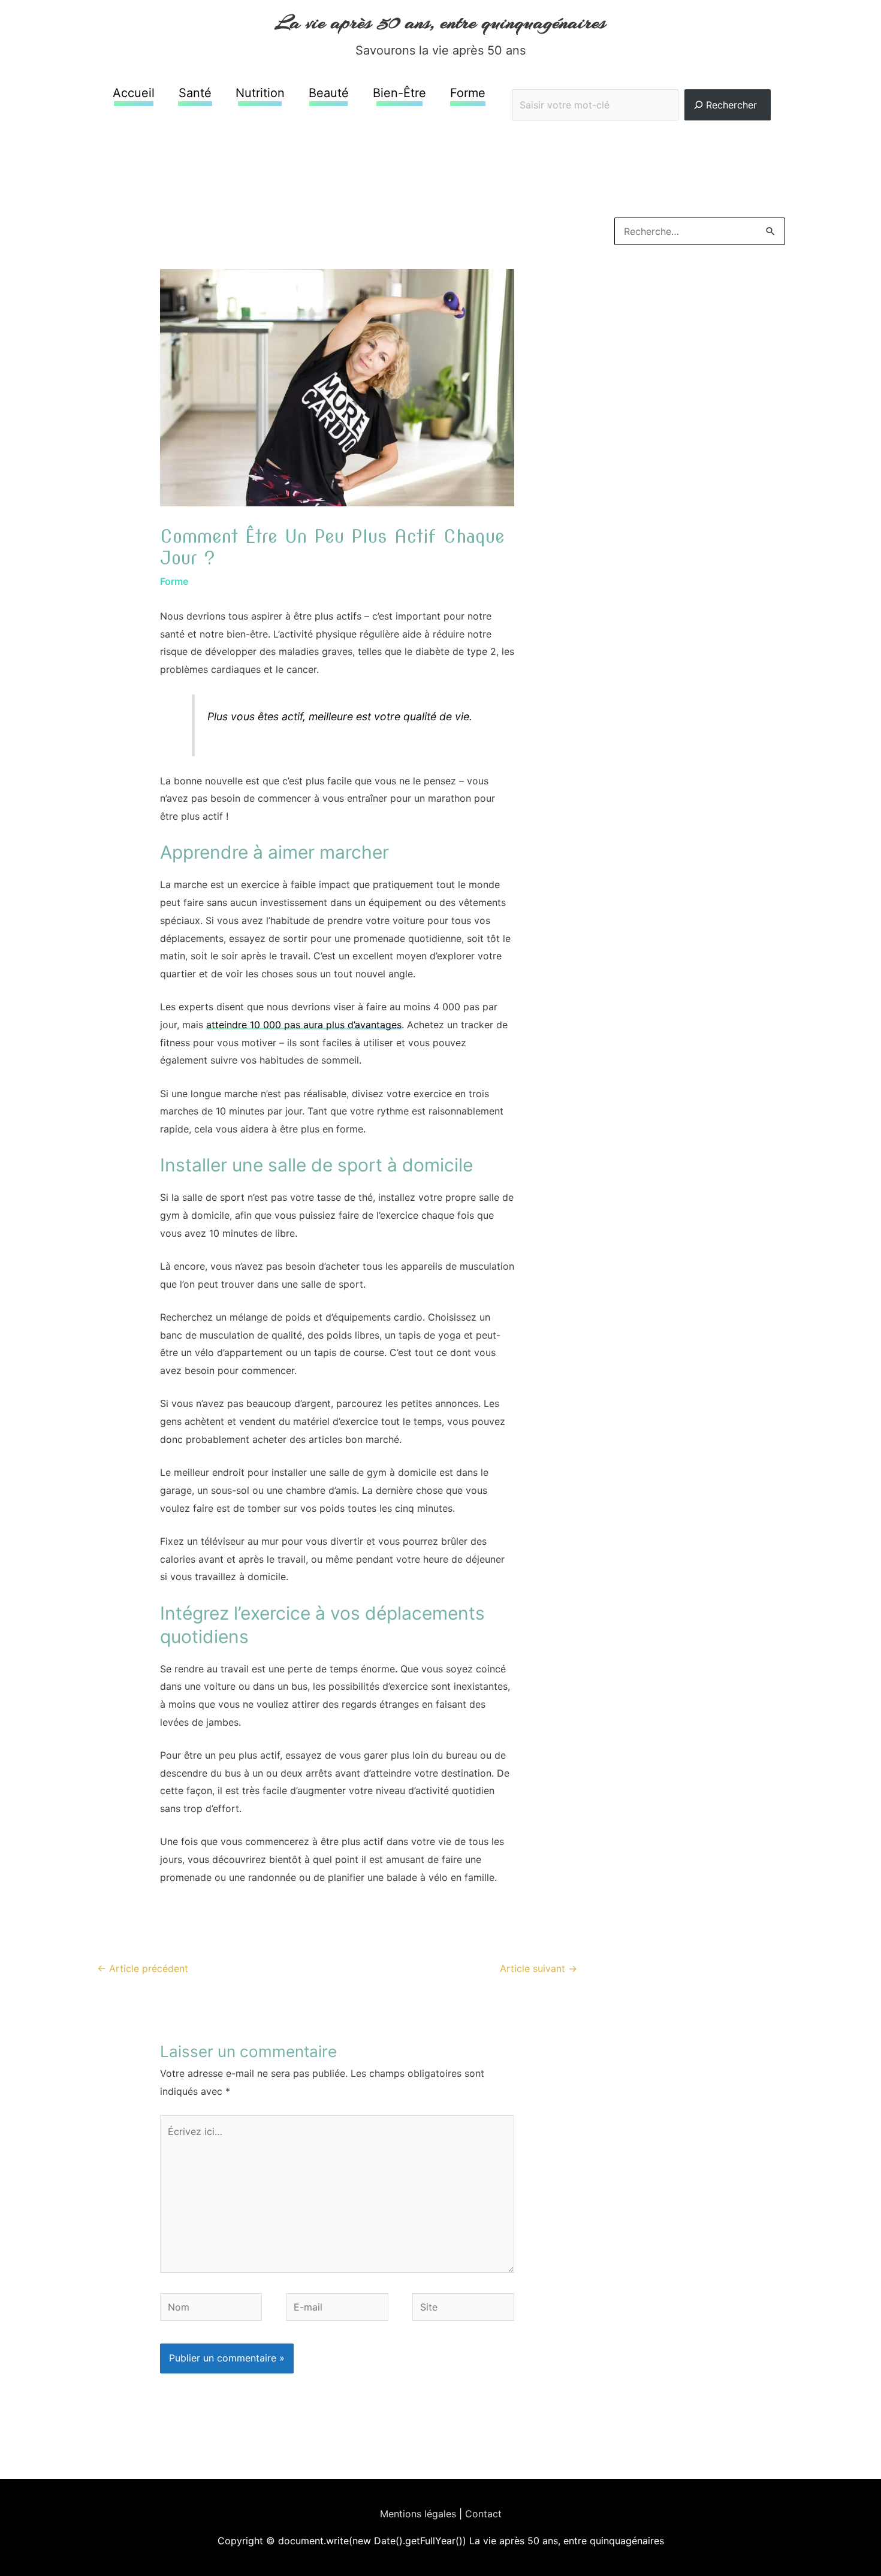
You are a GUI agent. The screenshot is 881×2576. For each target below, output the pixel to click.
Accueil (134, 93)
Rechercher (642, 81)
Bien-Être (399, 93)
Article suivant (538, 1968)
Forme (468, 93)
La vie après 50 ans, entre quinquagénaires (441, 22)
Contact (483, 2514)
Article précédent (143, 1968)
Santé (195, 93)
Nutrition (260, 93)
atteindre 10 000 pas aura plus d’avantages (304, 1025)
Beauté (329, 93)
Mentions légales (418, 2514)
